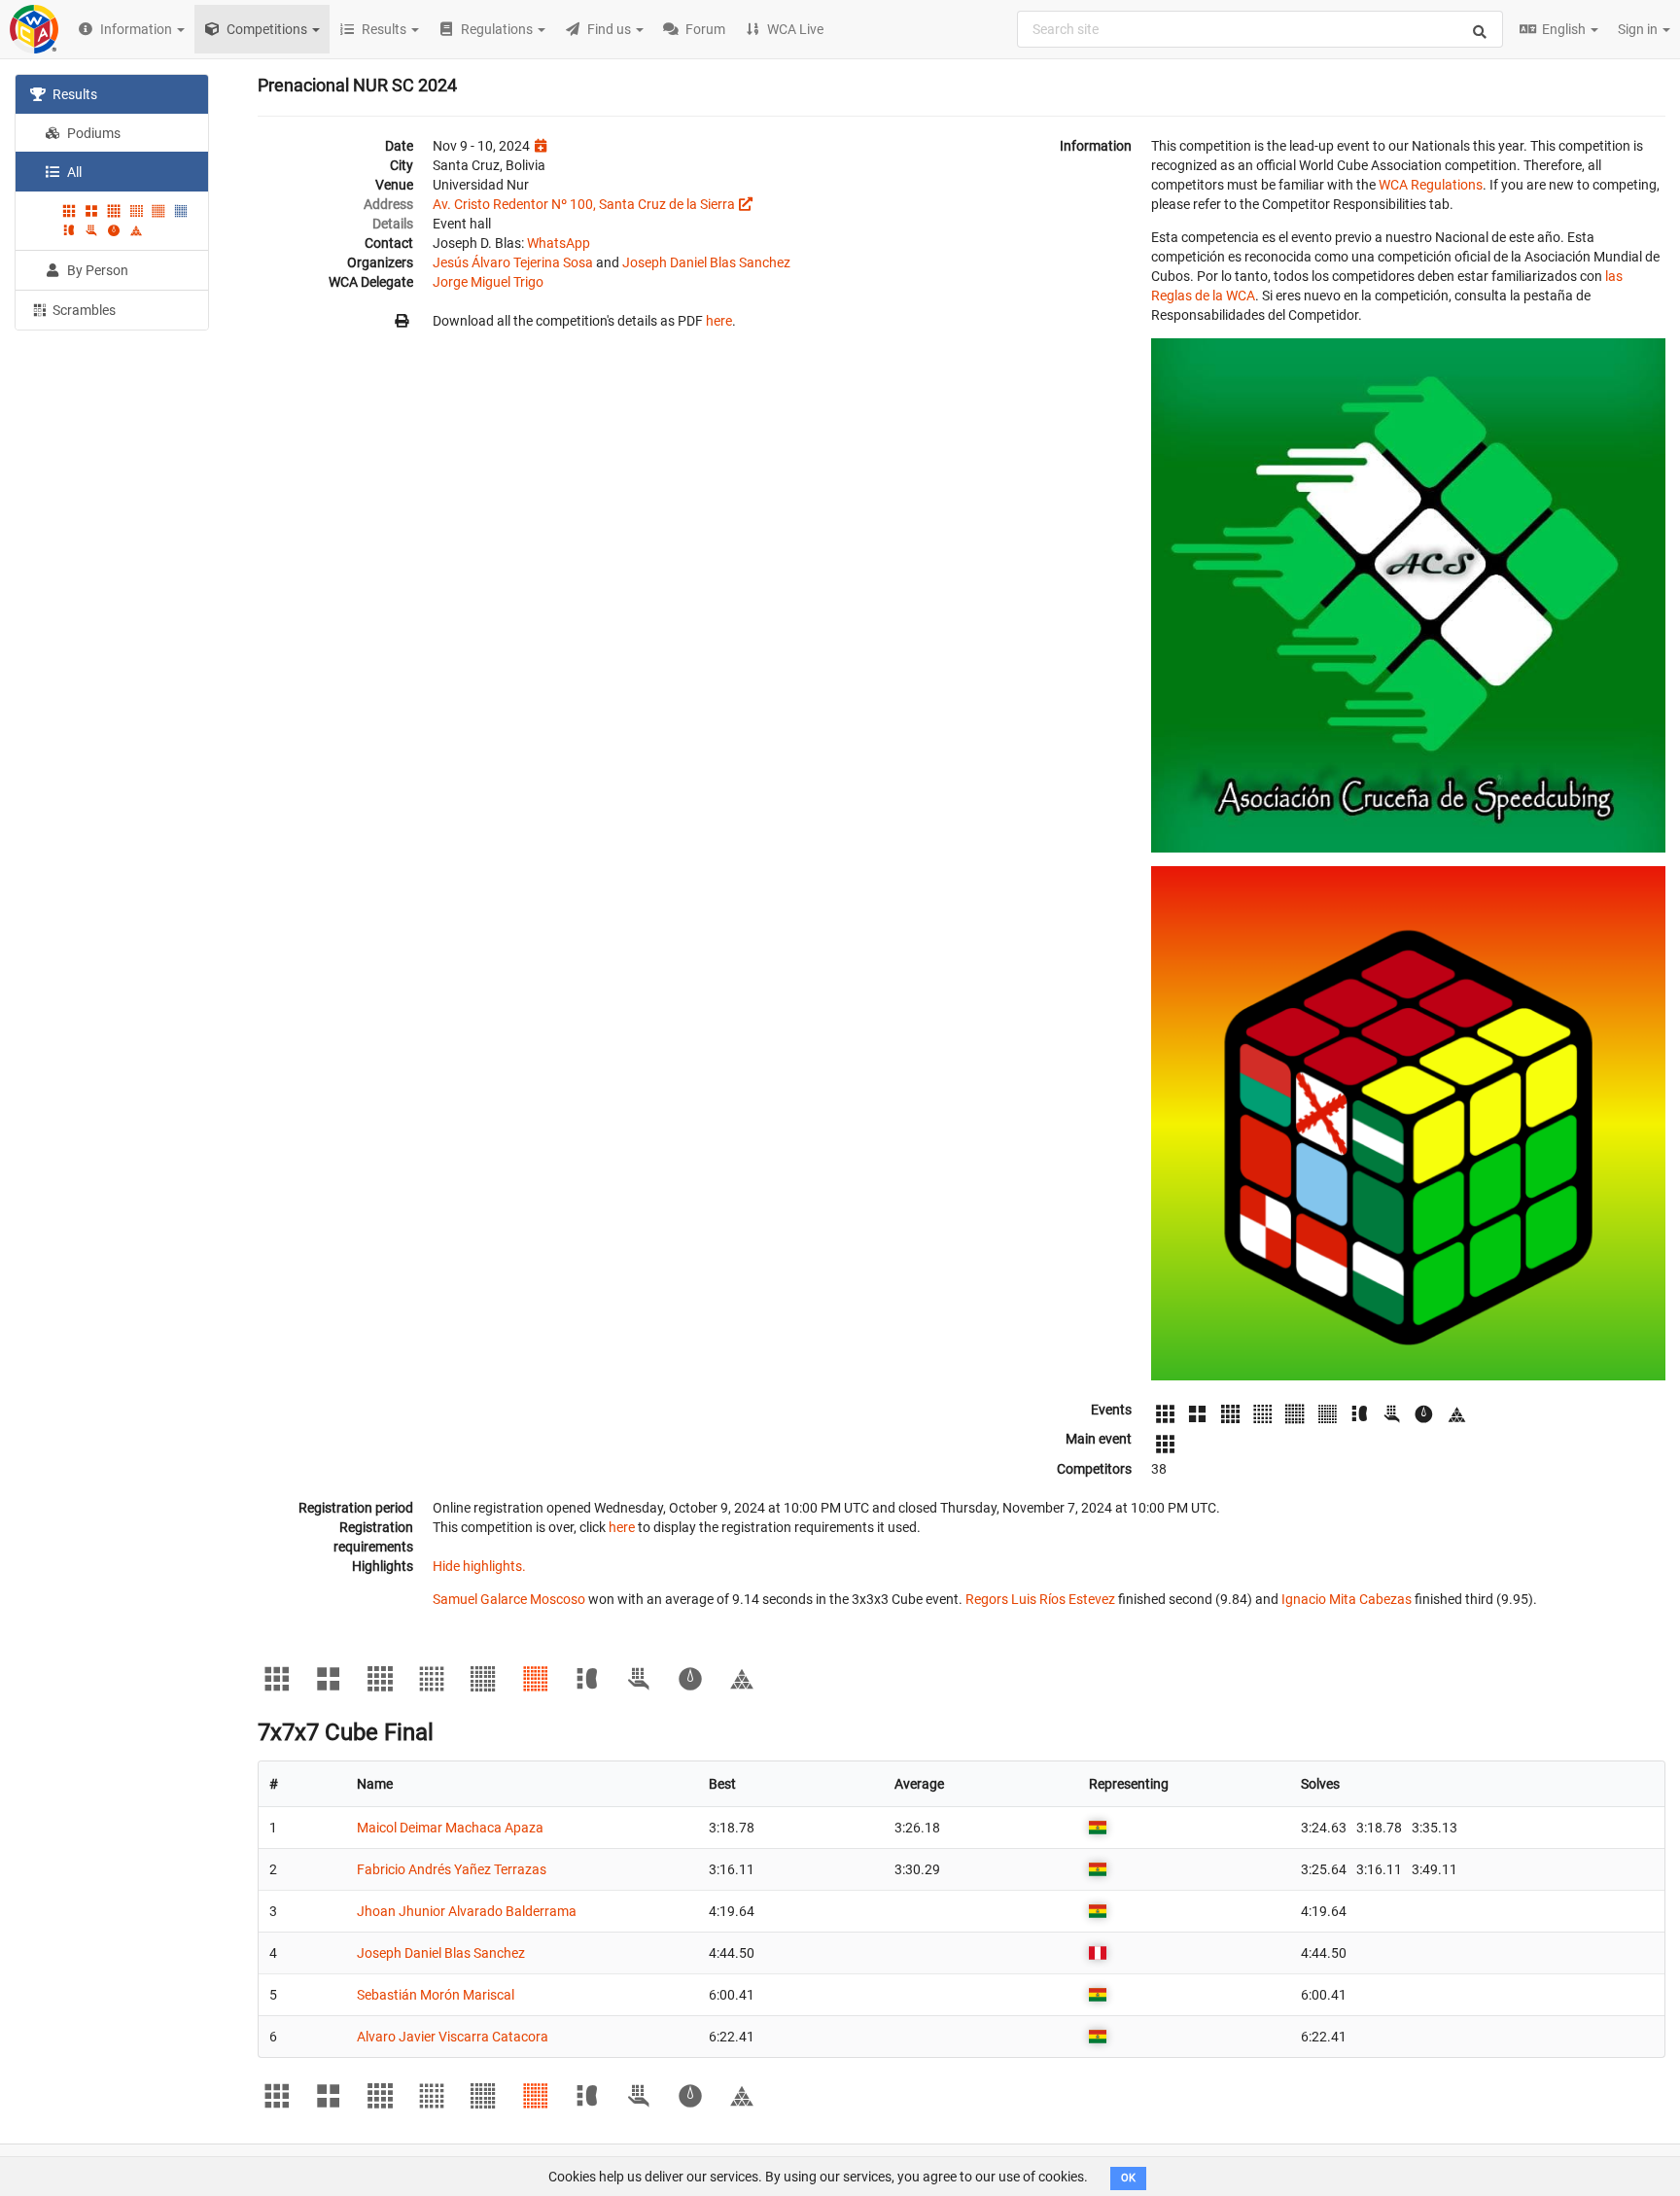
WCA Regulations (1431, 185)
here (719, 321)
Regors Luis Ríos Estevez (1040, 1599)
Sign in (1639, 29)
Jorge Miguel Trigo (488, 282)
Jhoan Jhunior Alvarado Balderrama (467, 1911)
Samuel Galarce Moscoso (509, 1599)
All (73, 172)
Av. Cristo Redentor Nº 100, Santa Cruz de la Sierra (584, 204)
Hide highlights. (479, 1566)
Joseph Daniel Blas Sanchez (706, 262)
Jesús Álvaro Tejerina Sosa (513, 262)
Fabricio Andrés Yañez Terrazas (452, 1869)
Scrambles (83, 310)
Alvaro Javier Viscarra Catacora (453, 2037)
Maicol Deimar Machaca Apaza (450, 1828)
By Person (96, 270)
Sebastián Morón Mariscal (436, 1995)
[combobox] (1260, 29)
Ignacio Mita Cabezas (1347, 1599)
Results (73, 94)
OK (1128, 2178)
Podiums (92, 133)
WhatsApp (559, 243)
